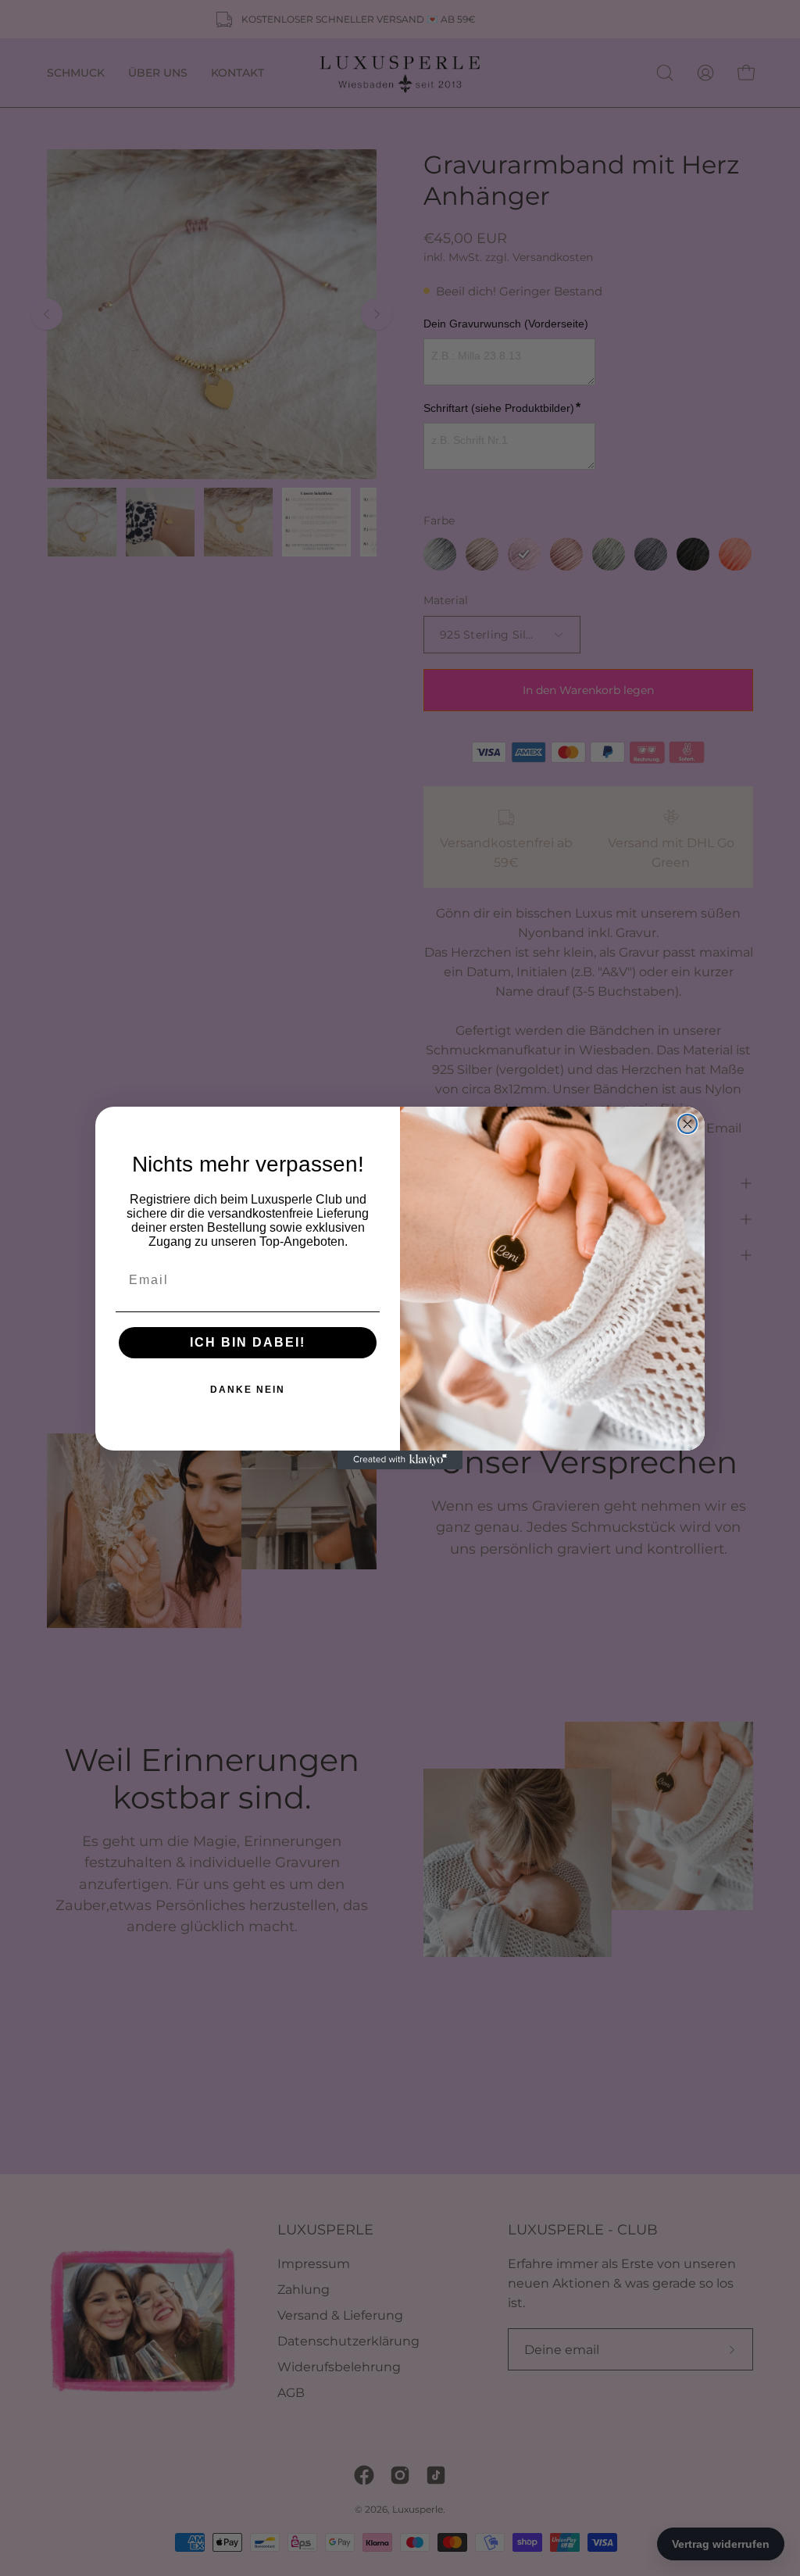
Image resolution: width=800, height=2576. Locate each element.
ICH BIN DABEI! (248, 1342)
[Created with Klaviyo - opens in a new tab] (400, 1460)
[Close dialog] (687, 1124)
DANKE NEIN (248, 1390)
